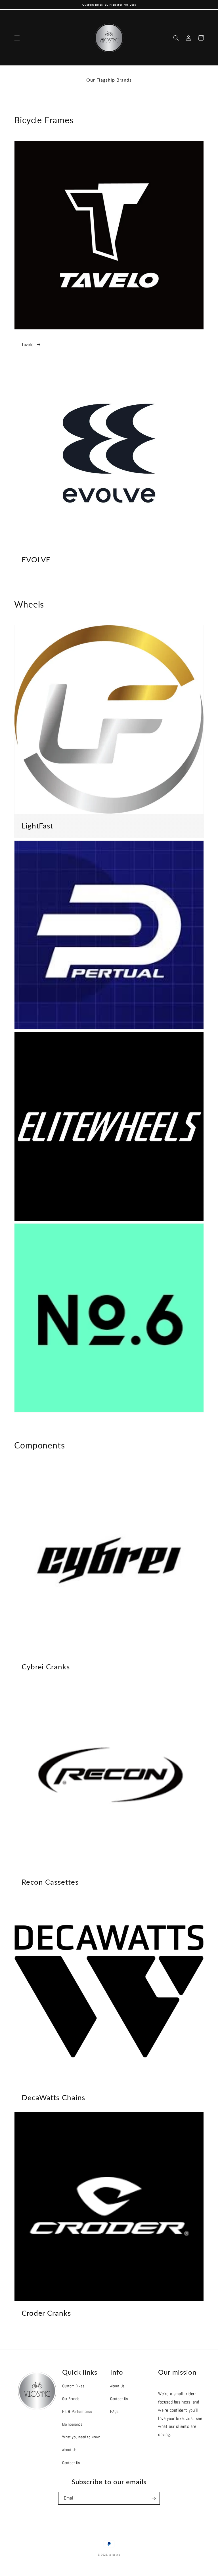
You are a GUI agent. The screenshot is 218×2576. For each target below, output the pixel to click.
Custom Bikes (73, 2386)
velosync (115, 2555)
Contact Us (71, 2463)
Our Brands (71, 2399)
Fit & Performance (77, 2411)
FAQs (114, 2411)
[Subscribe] (154, 2498)
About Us (69, 2450)
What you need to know (81, 2437)
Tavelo (28, 345)
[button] (17, 38)
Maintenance (72, 2424)
